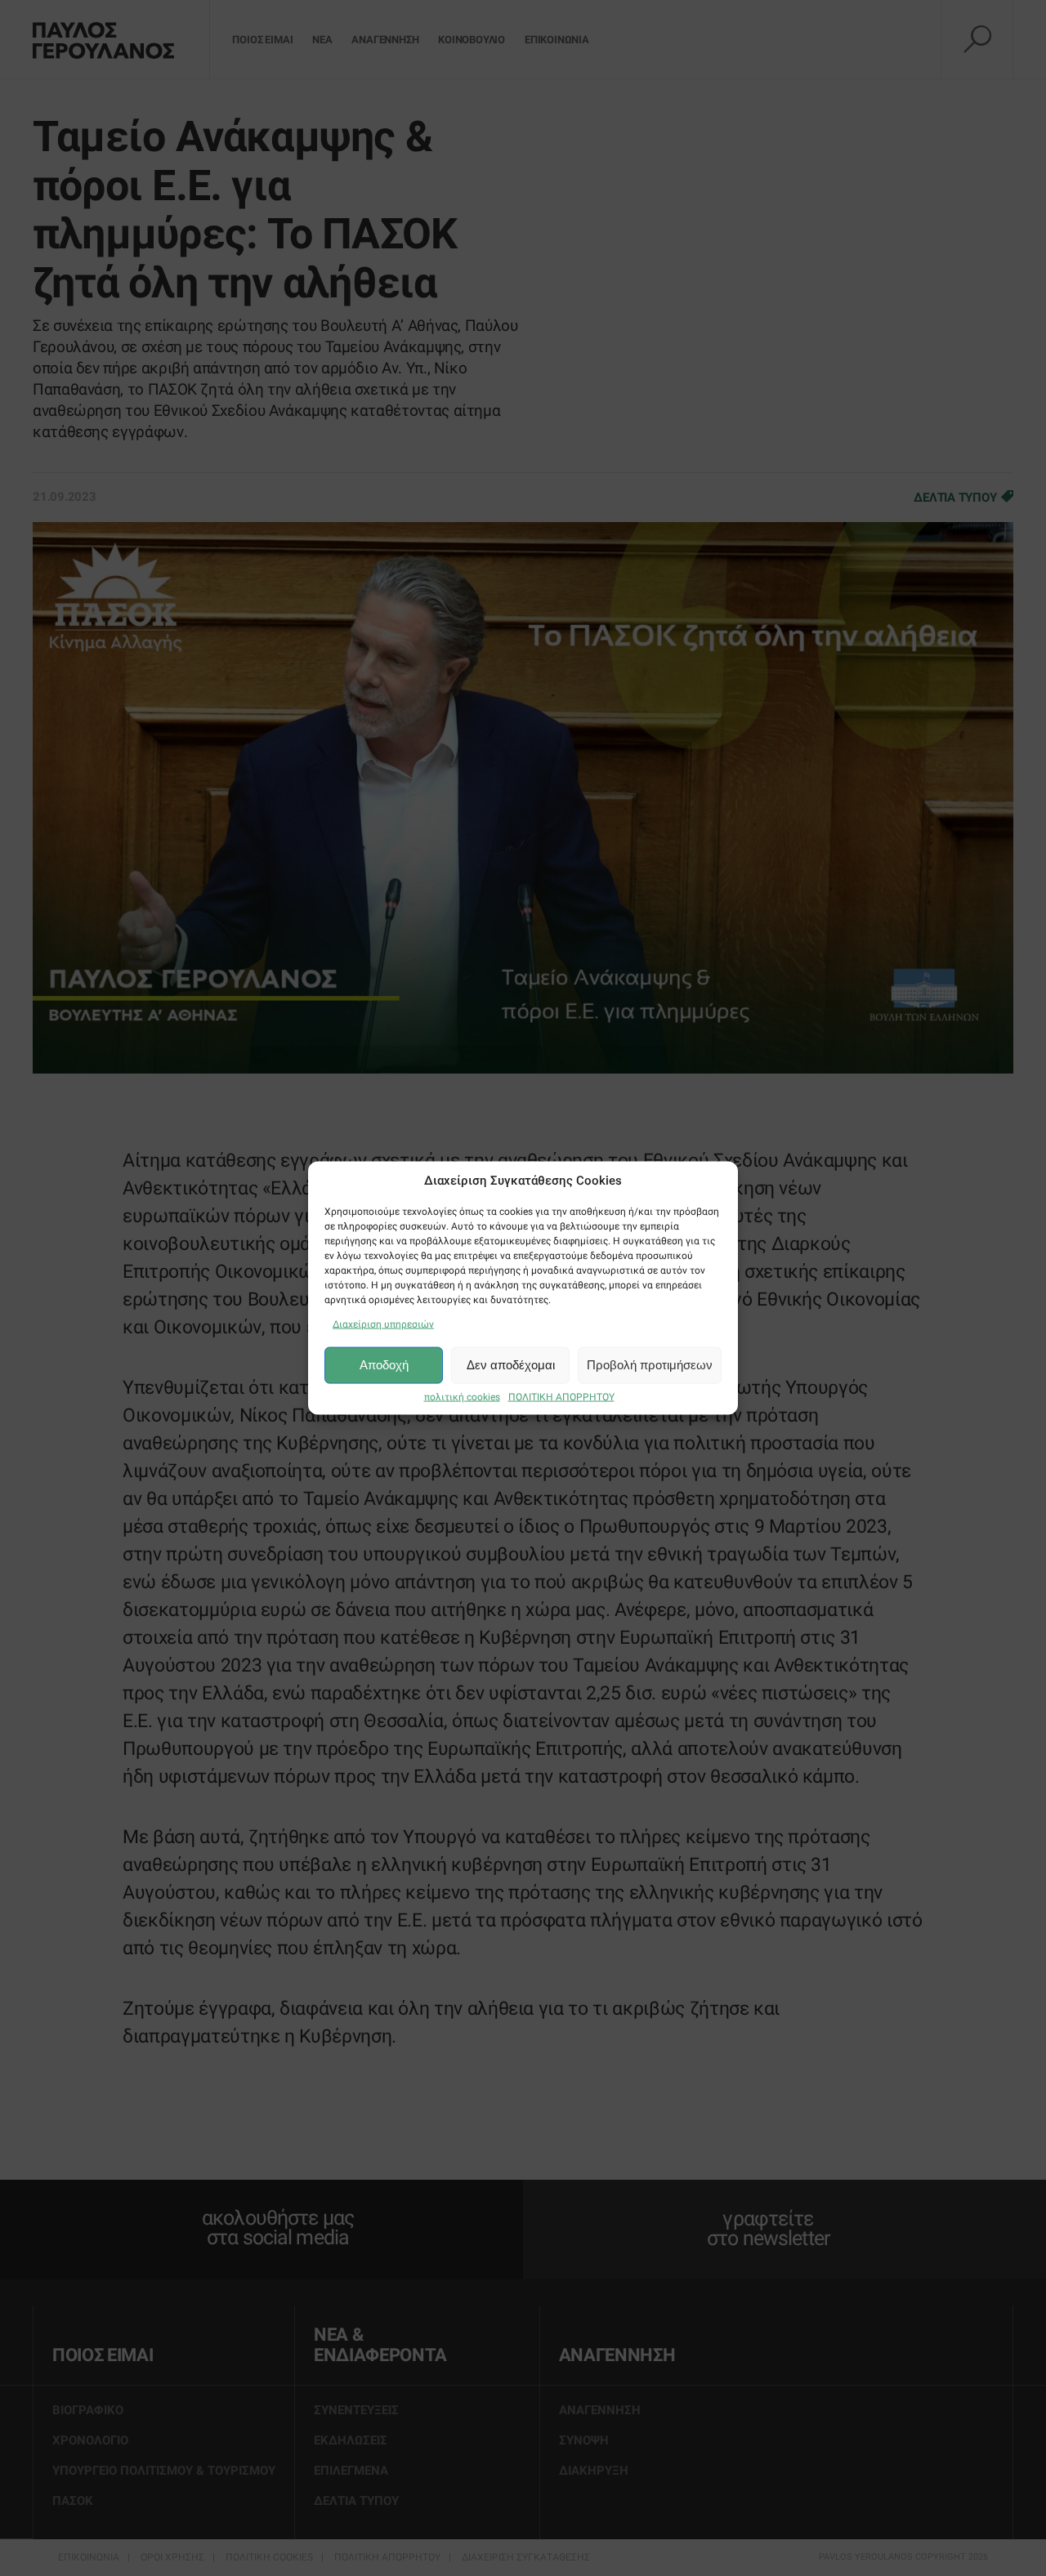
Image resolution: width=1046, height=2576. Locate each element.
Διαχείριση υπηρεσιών (383, 1324)
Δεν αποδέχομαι (511, 1365)
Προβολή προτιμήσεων (650, 1365)
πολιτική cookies (462, 1396)
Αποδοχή (384, 1365)
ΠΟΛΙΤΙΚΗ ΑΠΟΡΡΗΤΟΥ (561, 1396)
